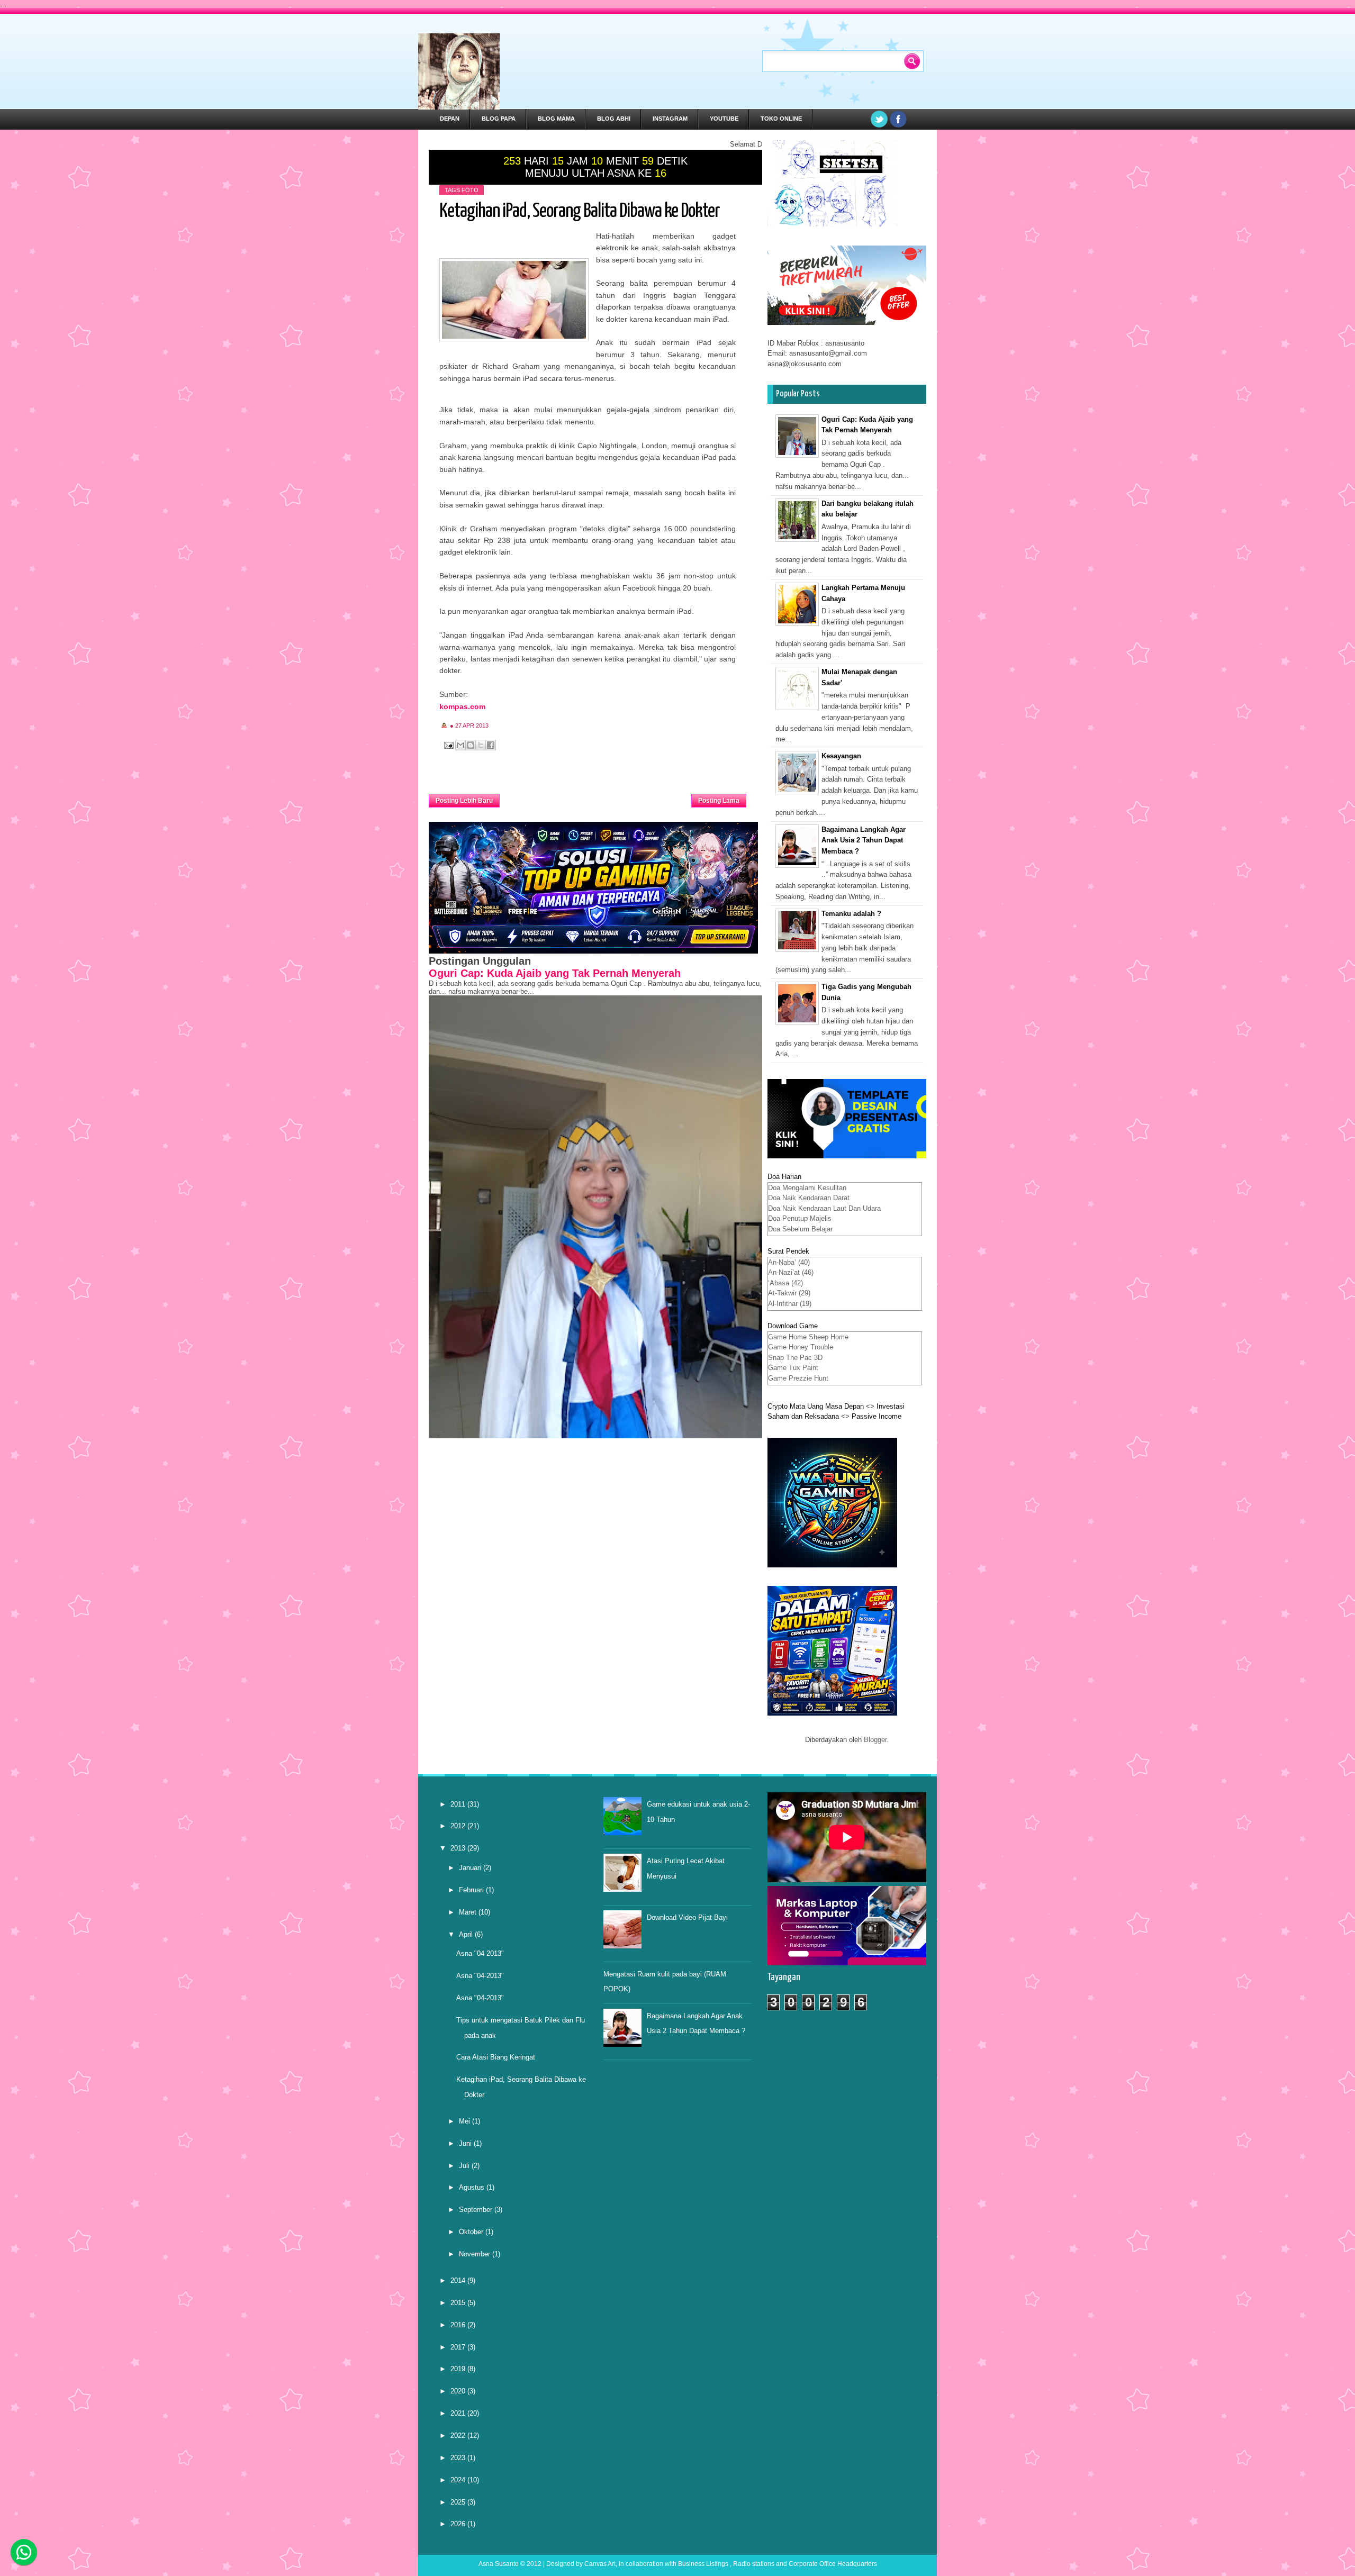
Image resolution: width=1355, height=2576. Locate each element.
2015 (459, 2303)
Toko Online (781, 119)
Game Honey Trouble (801, 1347)
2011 (459, 1804)
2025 (459, 2502)
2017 (459, 2347)
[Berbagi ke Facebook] (491, 745)
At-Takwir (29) (789, 1293)
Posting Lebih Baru (464, 801)
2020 (459, 2391)
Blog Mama (556, 119)
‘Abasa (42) (785, 1283)
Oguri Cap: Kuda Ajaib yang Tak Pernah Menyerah (555, 973)
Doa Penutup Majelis (800, 1218)
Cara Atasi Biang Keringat (496, 2057)
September (477, 2210)
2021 (459, 2413)
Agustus (473, 2187)
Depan (450, 119)
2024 (459, 2480)
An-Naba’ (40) (789, 1262)
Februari (472, 1890)
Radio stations (754, 2564)
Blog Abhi (614, 119)
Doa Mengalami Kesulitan (807, 1188)
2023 (459, 2458)
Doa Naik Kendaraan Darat (809, 1198)
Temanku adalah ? (851, 914)
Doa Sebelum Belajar (800, 1229)
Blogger (875, 1740)
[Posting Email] (448, 745)
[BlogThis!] (471, 745)
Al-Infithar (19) (790, 1304)
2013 (459, 1848)
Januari (471, 1868)
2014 (459, 2280)
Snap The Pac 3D (795, 1358)
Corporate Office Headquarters (833, 2564)
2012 (459, 1826)
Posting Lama (719, 801)
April (467, 1934)
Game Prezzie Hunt (798, 1378)
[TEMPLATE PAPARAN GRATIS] (847, 1156)
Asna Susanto (499, 2564)
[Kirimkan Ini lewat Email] (460, 745)
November (476, 2254)
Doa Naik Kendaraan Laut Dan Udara (824, 1208)
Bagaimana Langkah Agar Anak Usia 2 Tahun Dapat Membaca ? (864, 841)
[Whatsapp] (24, 2552)
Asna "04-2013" (480, 1953)
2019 (459, 2369)
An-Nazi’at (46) (791, 1272)
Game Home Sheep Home (808, 1337)
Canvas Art (600, 2564)
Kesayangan (841, 756)
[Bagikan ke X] (481, 745)
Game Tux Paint (793, 1368)
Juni (466, 2143)
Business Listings (703, 2564)
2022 (459, 2436)
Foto (470, 190)
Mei (466, 2121)
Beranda (596, 797)
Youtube (724, 119)
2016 (459, 2325)
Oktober (472, 2232)
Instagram (670, 119)
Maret (469, 1912)
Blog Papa (499, 119)
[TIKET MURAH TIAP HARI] (847, 323)
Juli (465, 2166)
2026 (459, 2524)
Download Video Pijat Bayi (687, 1917)
